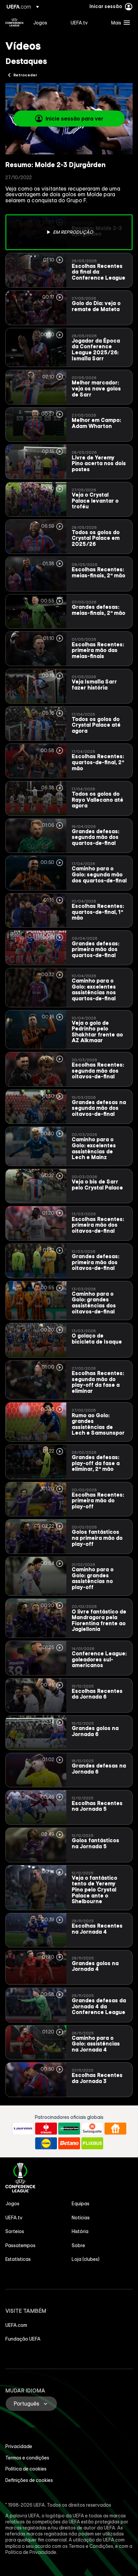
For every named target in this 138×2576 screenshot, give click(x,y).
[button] (119, 22)
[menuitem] (46, 22)
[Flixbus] (92, 2143)
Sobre (78, 2245)
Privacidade (19, 2446)
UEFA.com (16, 2325)
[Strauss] (46, 2129)
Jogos (12, 2204)
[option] (69, 232)
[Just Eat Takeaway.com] (115, 2129)
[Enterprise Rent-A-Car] (69, 2129)
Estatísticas (18, 2259)
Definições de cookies (29, 2480)
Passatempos (20, 2245)
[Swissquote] (92, 2129)
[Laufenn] (23, 2129)
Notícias (81, 2218)
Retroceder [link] (25, 75)
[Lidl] (46, 2143)
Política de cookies (26, 2469)
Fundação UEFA (23, 2339)
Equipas (81, 2204)
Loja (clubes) (86, 2259)
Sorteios (15, 2231)
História (80, 2231)
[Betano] (69, 2143)
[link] (40, 22)
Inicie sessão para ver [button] (74, 119)
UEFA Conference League (14, 22)
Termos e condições (27, 2458)
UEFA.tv (14, 2218)
